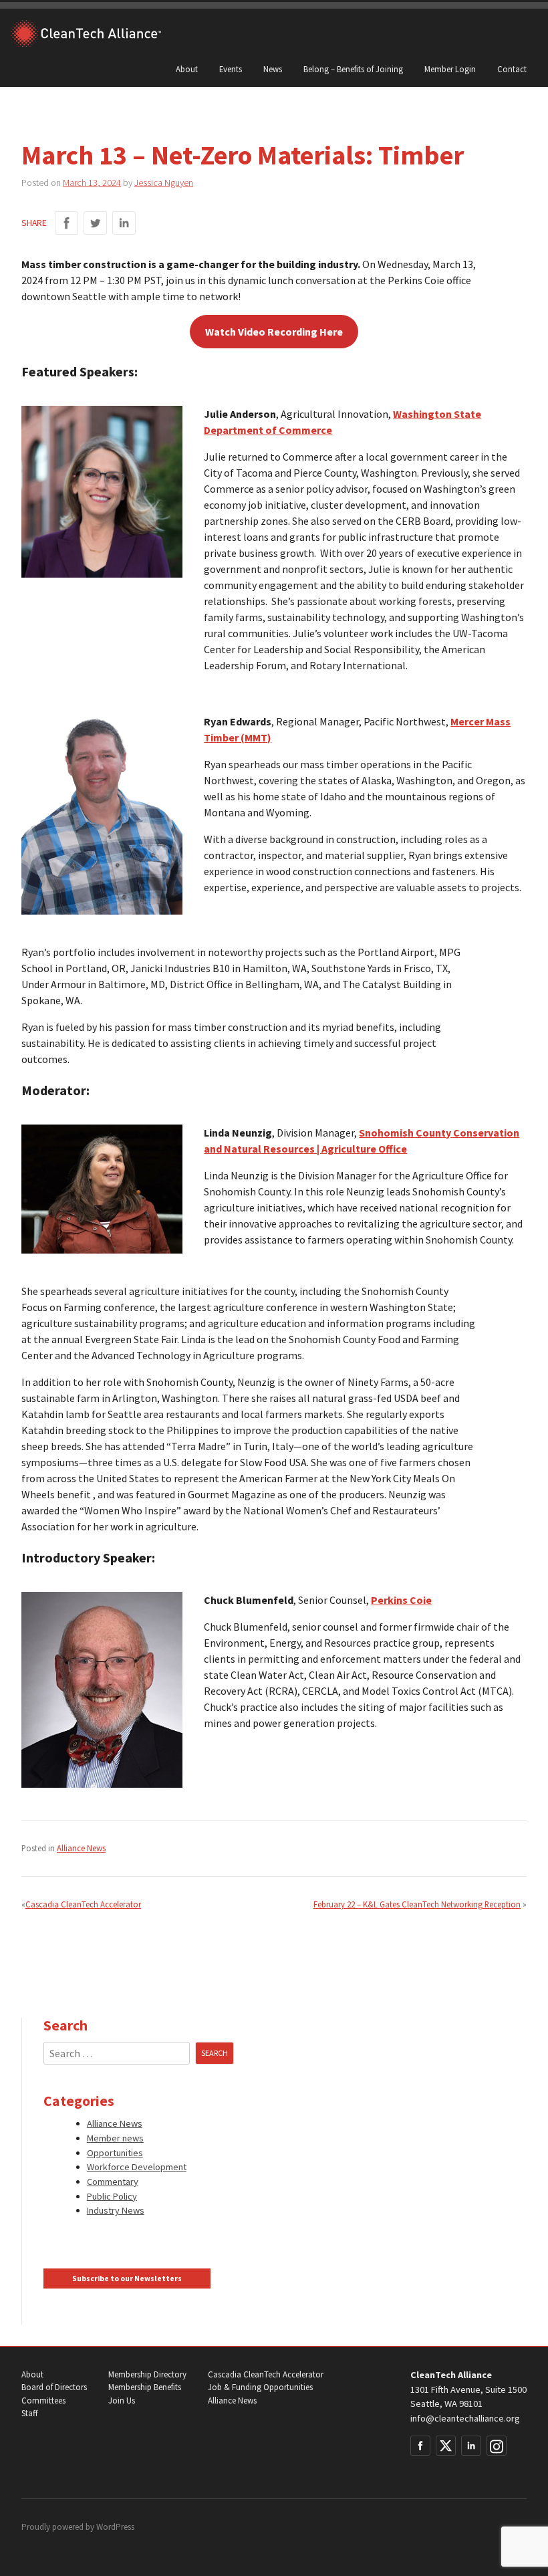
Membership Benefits (145, 2387)
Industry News (116, 2210)
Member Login (450, 69)
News (273, 69)
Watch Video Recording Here (274, 332)
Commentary (113, 2182)
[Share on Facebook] (66, 223)
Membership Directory (147, 2374)
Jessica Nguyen (164, 183)
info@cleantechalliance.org (465, 2418)
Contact (512, 69)
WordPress (115, 2527)
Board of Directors (54, 2387)
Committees (43, 2401)
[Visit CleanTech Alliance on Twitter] (446, 2446)
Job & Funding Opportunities (260, 2387)
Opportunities (115, 2153)
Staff (29, 2413)
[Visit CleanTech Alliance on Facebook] (420, 2446)
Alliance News (81, 1848)
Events (231, 69)
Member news (115, 2138)
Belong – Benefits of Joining (353, 69)
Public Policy (112, 2196)
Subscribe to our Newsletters (127, 2278)
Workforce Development (137, 2167)
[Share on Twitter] (95, 223)
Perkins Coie (401, 1600)
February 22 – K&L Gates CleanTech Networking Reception (417, 1904)
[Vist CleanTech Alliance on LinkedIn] (471, 2446)
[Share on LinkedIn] (124, 223)
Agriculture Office (364, 1149)
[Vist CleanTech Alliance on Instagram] (497, 2446)
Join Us (122, 2401)
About (187, 69)
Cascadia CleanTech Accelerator (83, 1904)
